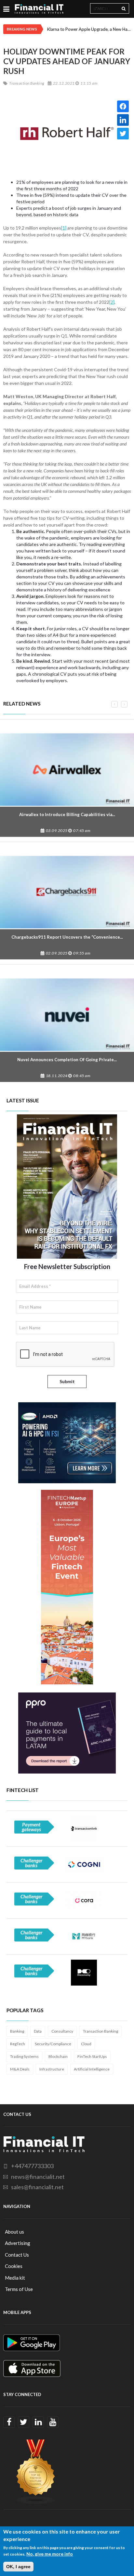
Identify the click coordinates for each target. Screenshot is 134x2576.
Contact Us (17, 2255)
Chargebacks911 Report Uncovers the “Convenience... (67, 937)
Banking (17, 2031)
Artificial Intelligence (92, 2069)
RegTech (18, 2044)
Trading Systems (24, 2056)
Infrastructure (52, 2069)
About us (14, 2232)
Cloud (86, 2044)
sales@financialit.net (37, 2187)
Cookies (14, 2266)
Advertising (18, 2243)
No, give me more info (50, 2554)
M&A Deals (20, 2069)
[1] (64, 228)
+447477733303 (32, 2166)
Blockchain (58, 2056)
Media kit (15, 2278)
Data (38, 2031)
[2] (112, 302)
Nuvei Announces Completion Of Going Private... (67, 1060)
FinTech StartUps (92, 2056)
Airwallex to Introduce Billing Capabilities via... (67, 814)
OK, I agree (18, 2567)
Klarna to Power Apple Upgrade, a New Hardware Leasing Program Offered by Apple (89, 29)
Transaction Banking (100, 2031)
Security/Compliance (53, 2044)
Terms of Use (19, 2289)
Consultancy (62, 2031)
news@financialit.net (38, 2177)
